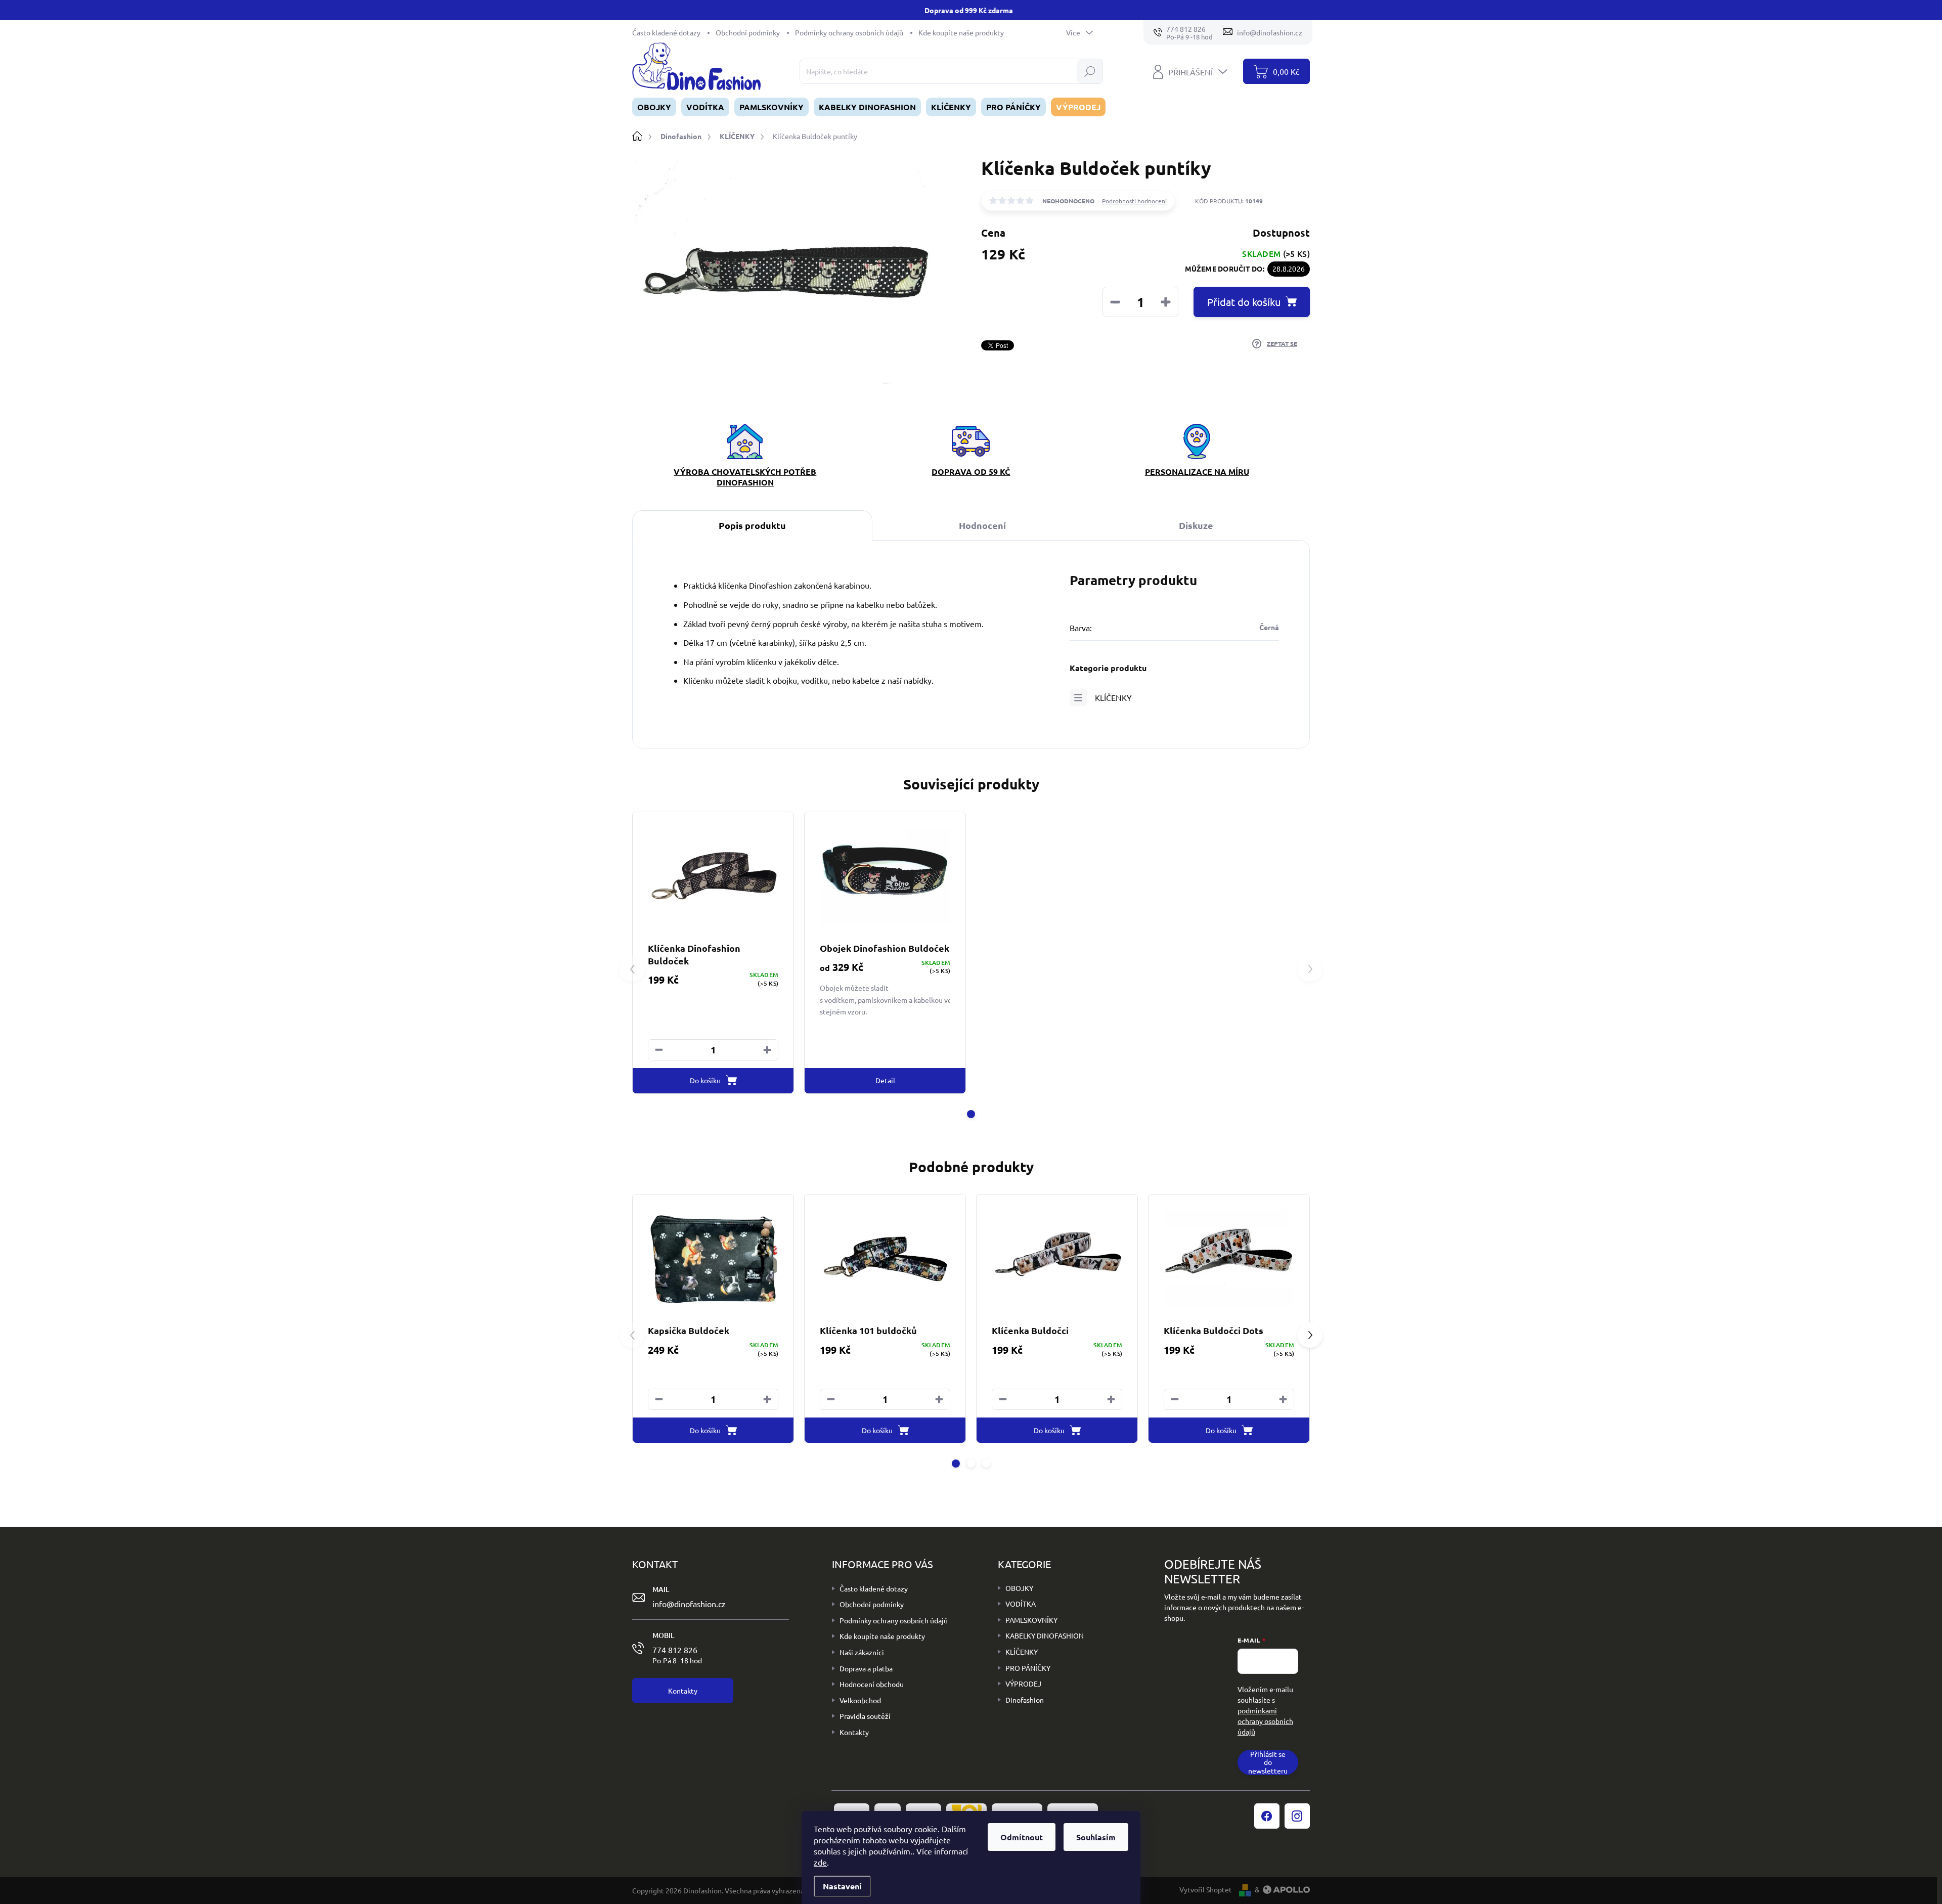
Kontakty (854, 1732)
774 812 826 (677, 1655)
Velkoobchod (860, 1700)
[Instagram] (1297, 1816)
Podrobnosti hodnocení (1134, 201)
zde (820, 1862)
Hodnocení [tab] (982, 525)
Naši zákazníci (862, 1652)
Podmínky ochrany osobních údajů (849, 32)
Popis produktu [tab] (752, 525)
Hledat (1090, 71)
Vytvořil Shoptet (1206, 1889)
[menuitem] (654, 107)
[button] (767, 1050)
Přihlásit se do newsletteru (1268, 1762)
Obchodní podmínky (748, 32)
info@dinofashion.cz (689, 1604)
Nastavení (842, 1886)
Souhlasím (1096, 1837)
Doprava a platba (866, 1668)
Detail (885, 1080)
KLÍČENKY (1113, 697)
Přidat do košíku (1244, 302)
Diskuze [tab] (1196, 525)
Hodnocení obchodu (872, 1684)
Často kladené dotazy (666, 32)
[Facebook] (1267, 1816)
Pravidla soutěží (865, 1716)
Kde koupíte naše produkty (961, 32)
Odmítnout (1022, 1837)
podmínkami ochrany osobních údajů (1265, 1721)
